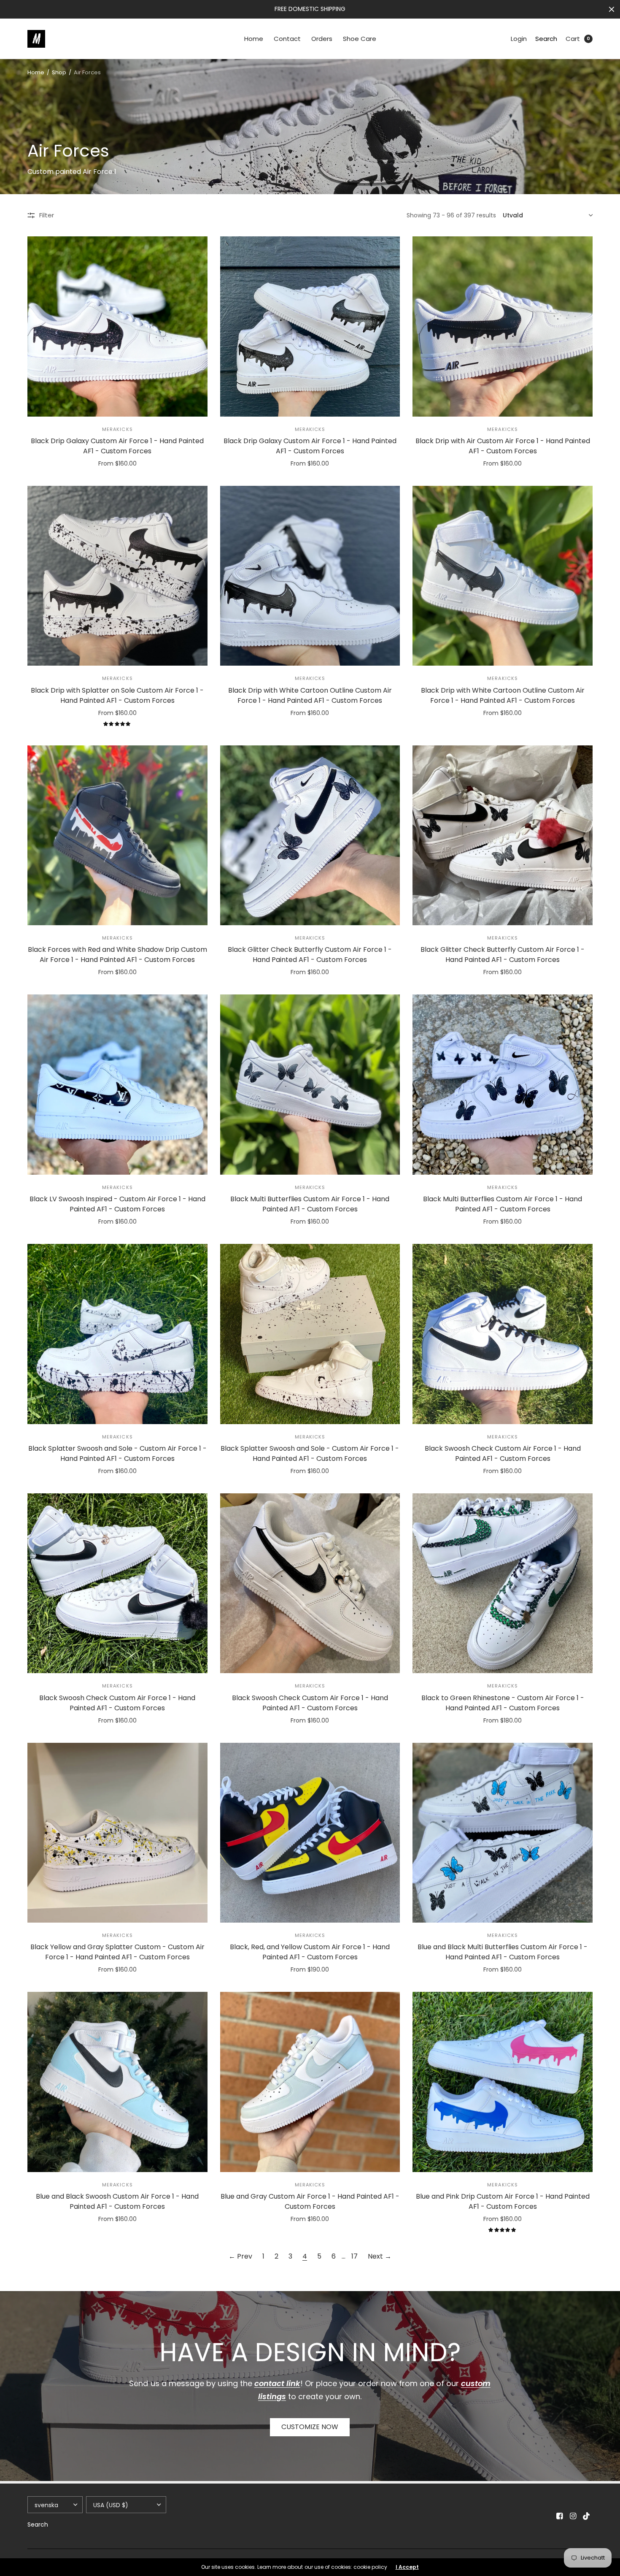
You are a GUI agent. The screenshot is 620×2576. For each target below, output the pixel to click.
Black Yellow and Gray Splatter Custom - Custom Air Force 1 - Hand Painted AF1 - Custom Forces (117, 1952)
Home (254, 39)
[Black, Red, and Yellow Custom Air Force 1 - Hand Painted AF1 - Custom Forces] (310, 1833)
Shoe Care (360, 39)
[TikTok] (587, 2516)
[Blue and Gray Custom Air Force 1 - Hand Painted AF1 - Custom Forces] (310, 2082)
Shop (59, 72)
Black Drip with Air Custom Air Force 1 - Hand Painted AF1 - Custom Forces (503, 446)
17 (354, 2256)
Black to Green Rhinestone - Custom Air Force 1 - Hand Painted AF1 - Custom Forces (503, 1703)
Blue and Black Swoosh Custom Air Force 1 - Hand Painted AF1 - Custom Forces (117, 2201)
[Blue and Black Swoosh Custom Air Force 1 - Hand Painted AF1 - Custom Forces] (117, 2082)
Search (546, 39)
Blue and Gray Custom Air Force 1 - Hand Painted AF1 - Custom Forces (310, 2201)
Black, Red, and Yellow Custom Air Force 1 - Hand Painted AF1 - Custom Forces (310, 1952)
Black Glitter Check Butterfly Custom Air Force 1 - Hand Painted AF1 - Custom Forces (310, 955)
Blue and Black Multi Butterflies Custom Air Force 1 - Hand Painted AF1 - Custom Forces (503, 1952)
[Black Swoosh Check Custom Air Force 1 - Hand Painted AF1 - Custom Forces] (503, 1334)
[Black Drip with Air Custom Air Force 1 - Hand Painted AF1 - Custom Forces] (503, 326)
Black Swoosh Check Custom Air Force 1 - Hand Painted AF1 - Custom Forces (503, 1453)
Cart (573, 39)
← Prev (240, 2256)
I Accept (407, 2567)
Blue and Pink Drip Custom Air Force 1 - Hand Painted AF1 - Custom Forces (503, 2201)
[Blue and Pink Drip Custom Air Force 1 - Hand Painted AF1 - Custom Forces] (503, 2082)
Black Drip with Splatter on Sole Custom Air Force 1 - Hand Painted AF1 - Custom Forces (117, 695)
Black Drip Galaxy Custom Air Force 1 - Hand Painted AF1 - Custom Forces (117, 446)
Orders (322, 39)
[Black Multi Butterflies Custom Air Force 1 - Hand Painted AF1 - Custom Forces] (310, 1085)
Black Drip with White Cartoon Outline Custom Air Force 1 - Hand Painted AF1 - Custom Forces (310, 695)
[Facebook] (560, 2516)
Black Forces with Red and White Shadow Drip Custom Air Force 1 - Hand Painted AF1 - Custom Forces (117, 955)
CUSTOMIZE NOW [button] (310, 2427)
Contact (287, 39)
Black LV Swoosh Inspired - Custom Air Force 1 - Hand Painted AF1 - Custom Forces (117, 1204)
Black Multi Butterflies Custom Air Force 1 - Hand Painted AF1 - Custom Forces (310, 1204)
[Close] (612, 9)
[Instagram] (573, 2516)
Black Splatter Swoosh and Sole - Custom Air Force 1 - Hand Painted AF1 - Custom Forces (117, 1453)
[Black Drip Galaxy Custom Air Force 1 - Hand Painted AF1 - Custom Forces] (117, 326)
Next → (380, 2256)
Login (519, 39)
